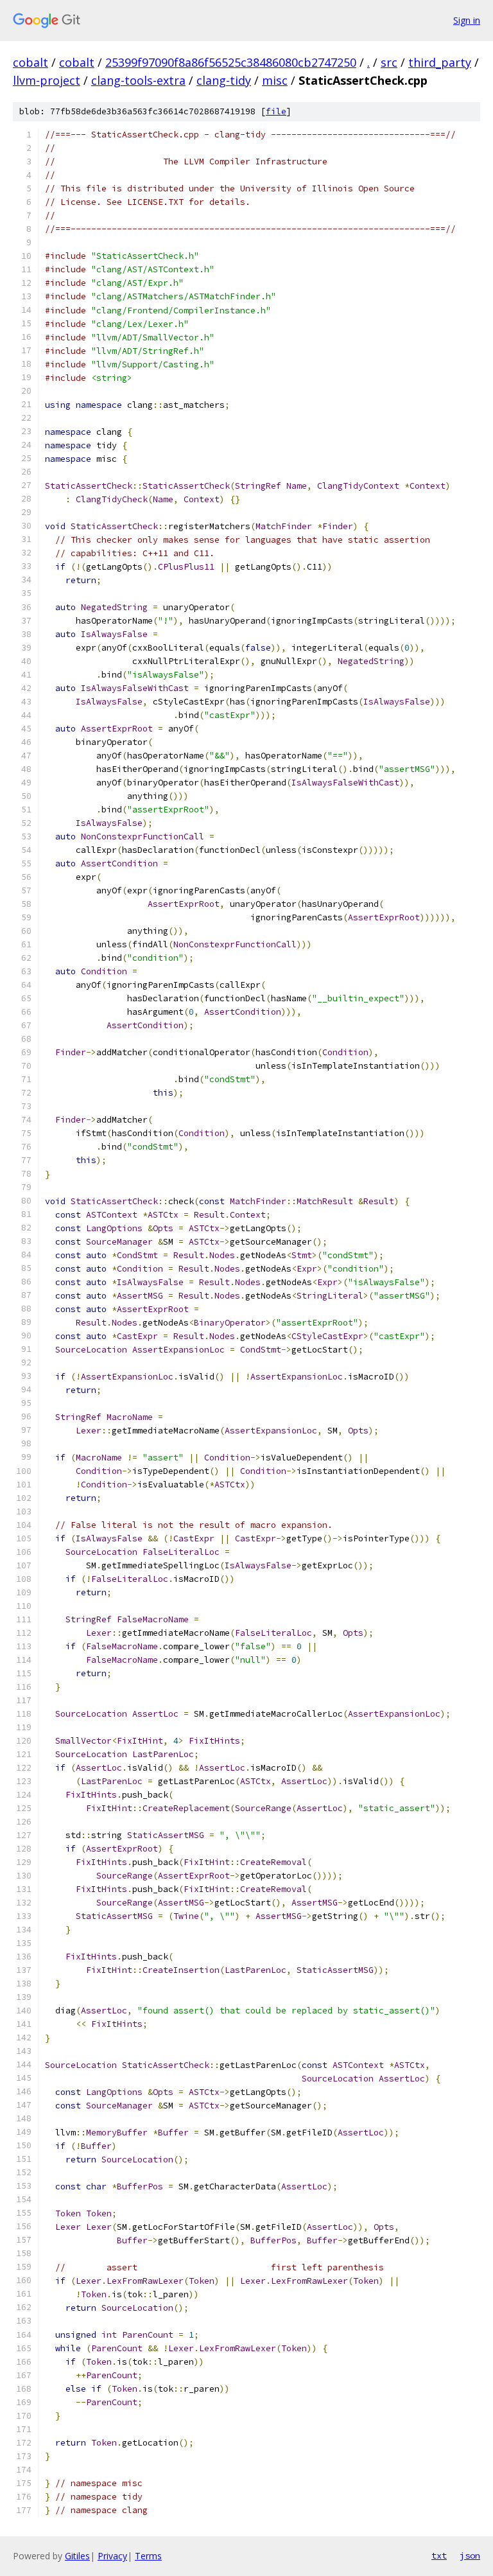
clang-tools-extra (138, 80)
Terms (148, 2556)
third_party (440, 62)
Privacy (112, 2556)
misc (275, 80)
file (276, 111)
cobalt (30, 62)
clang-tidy (224, 80)
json (470, 2555)
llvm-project (47, 80)
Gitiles (77, 2556)
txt (439, 2555)
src (389, 62)
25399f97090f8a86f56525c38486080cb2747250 (231, 62)
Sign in (467, 20)
